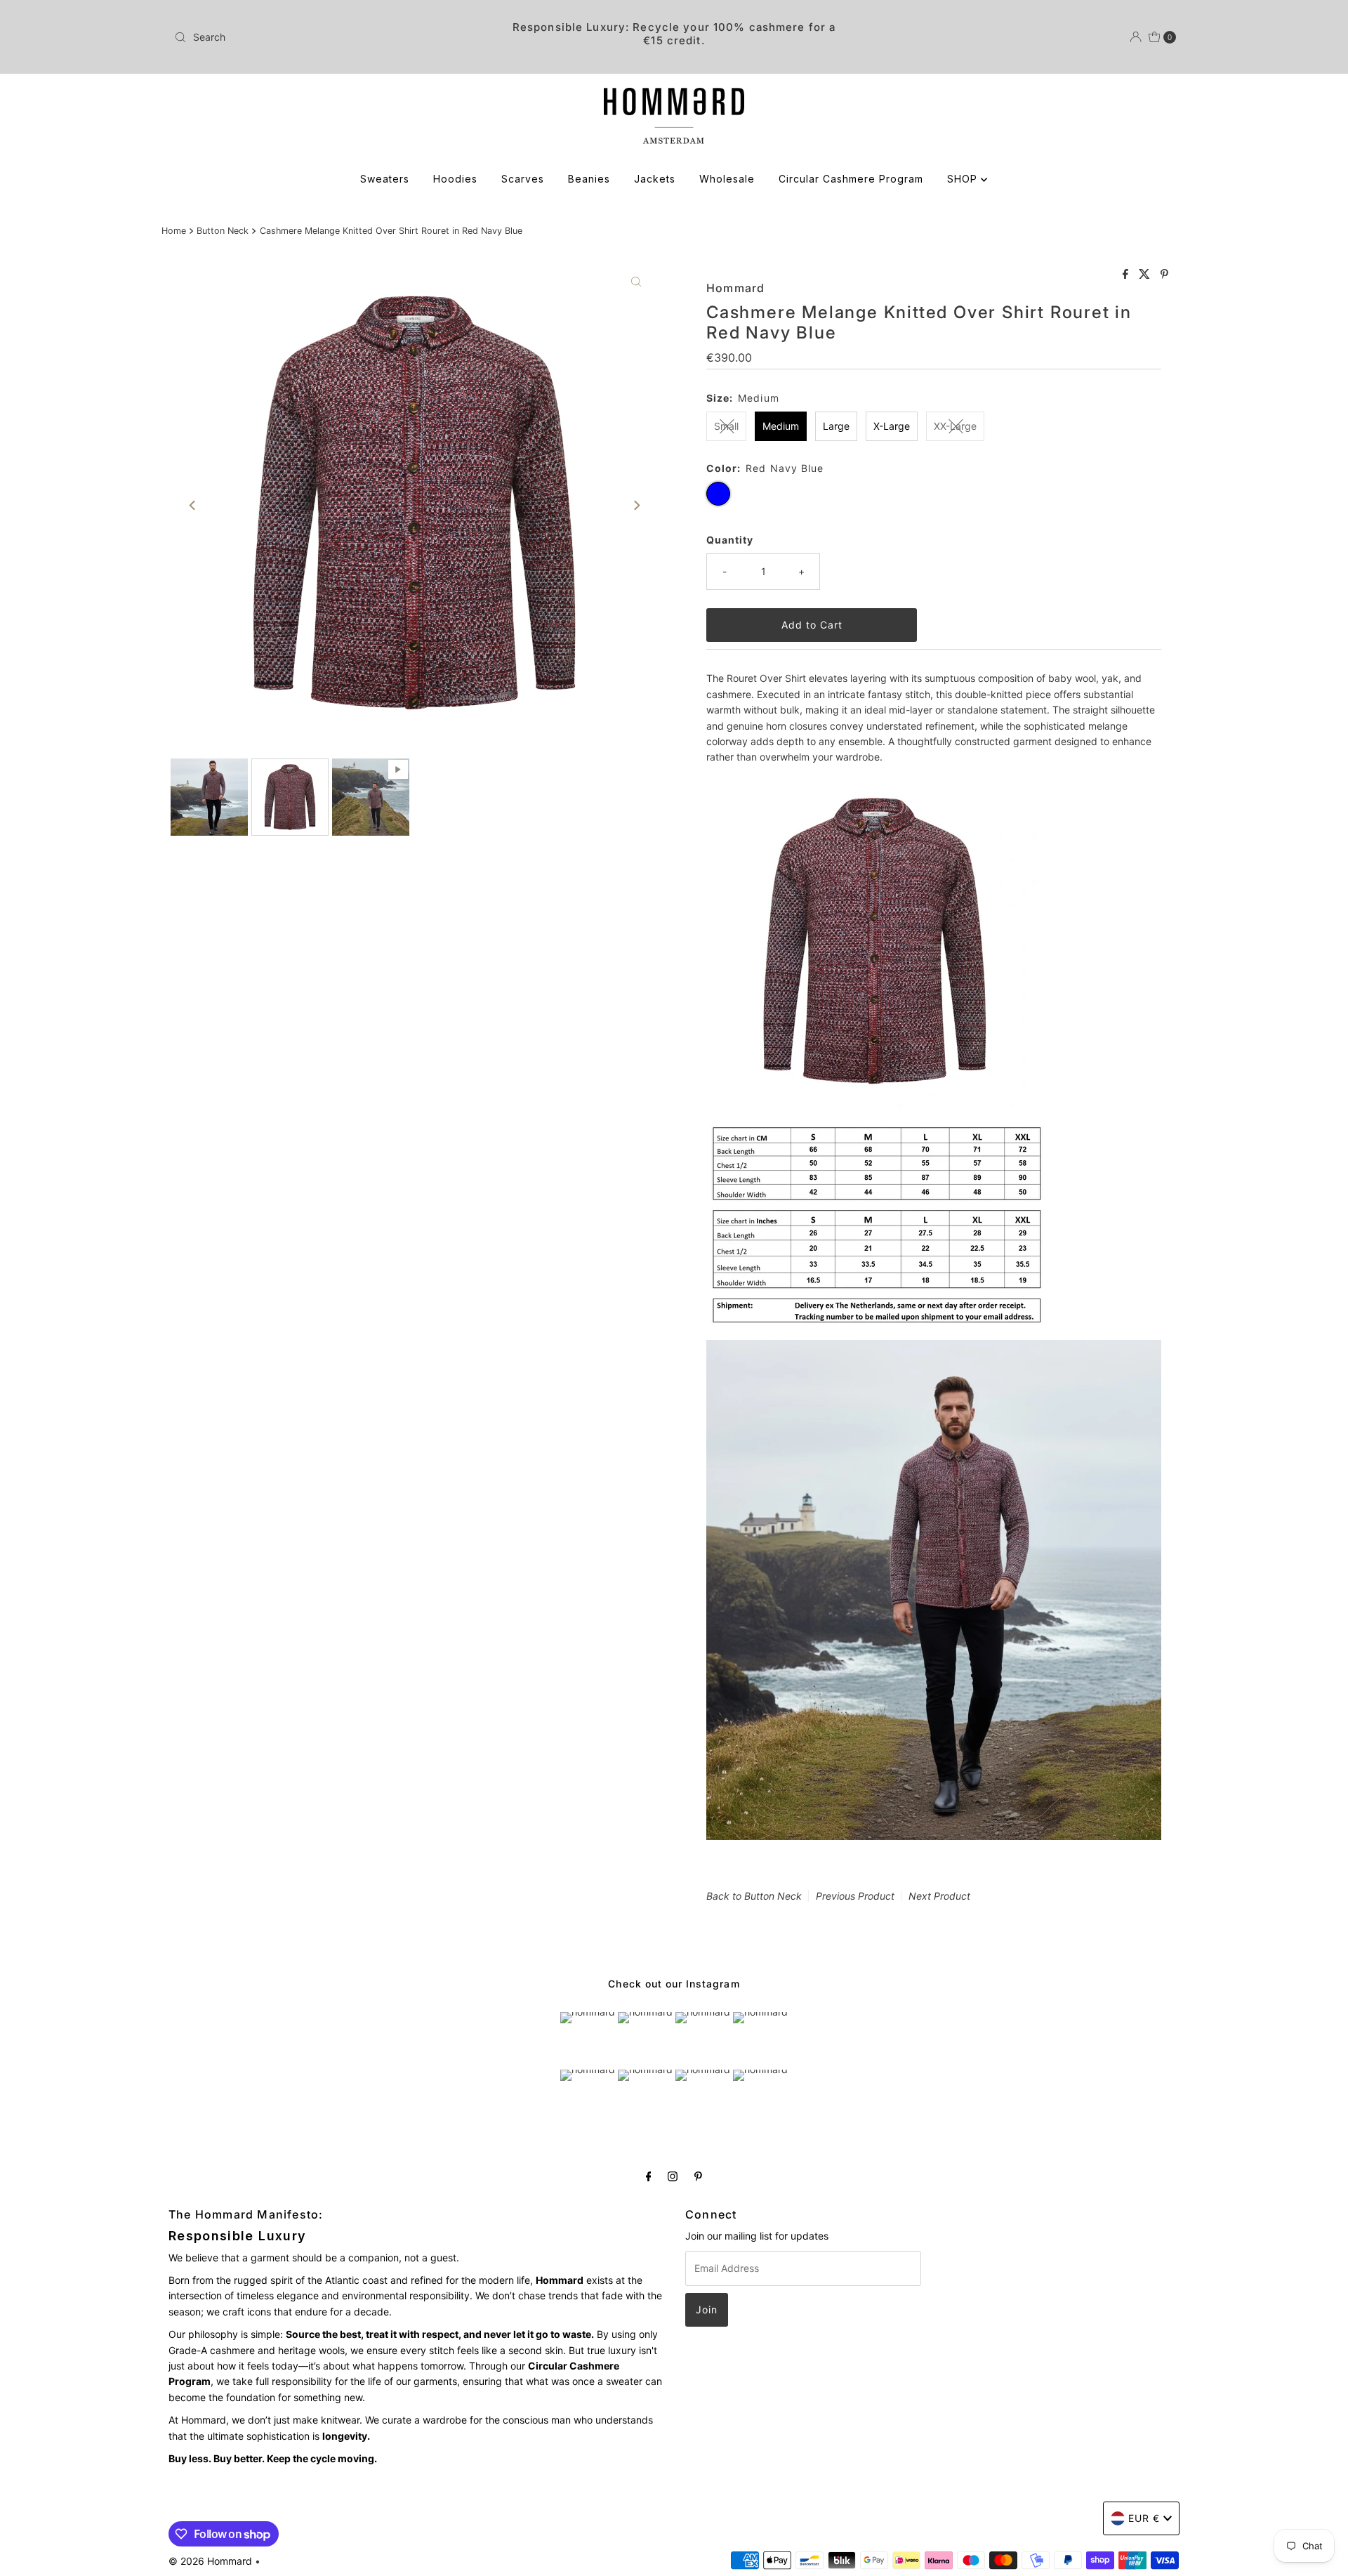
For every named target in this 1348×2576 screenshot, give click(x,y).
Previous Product (855, 1896)
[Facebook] (649, 2176)
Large (836, 426)
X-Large (892, 426)
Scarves (523, 179)
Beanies (589, 179)
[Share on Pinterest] (1164, 275)
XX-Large (955, 426)
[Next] (636, 505)
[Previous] (193, 505)
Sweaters (385, 179)
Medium (781, 426)
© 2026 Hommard (210, 2561)
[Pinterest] (698, 2176)
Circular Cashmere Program (851, 179)
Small (726, 426)
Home (174, 231)
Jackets (655, 179)
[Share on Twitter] (1146, 275)
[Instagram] (673, 2176)
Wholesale (727, 179)
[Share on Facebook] (1127, 275)
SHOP (964, 179)
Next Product (939, 1896)
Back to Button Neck (754, 1896)
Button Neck (223, 231)
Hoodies (455, 179)
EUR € (1144, 2518)
